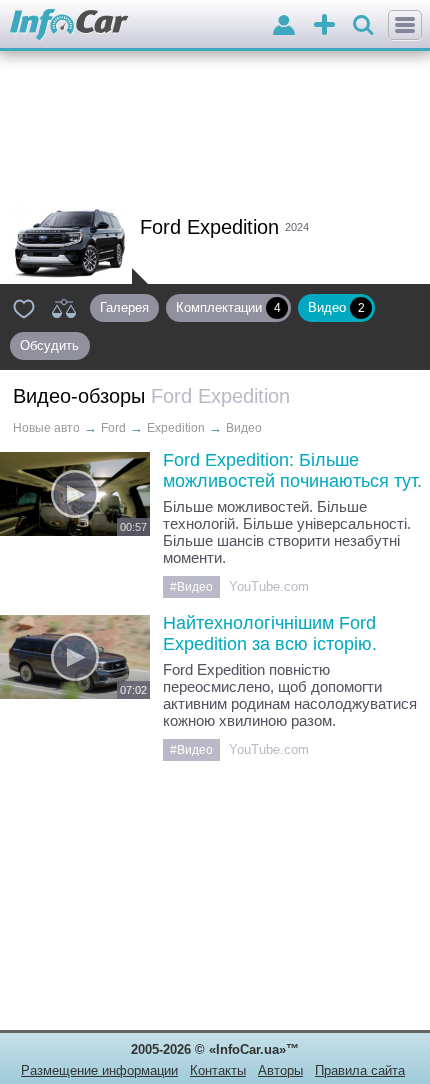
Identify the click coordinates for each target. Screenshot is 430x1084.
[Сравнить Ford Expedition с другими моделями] (64, 308)
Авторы (280, 1070)
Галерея (124, 307)
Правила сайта (360, 1070)
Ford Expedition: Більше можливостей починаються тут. (292, 470)
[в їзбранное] (24, 308)
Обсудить (53, 345)
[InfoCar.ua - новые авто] (69, 25)
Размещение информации (99, 1070)
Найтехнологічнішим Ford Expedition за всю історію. (270, 633)
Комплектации (228, 307)
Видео (336, 307)
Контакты (218, 1070)
